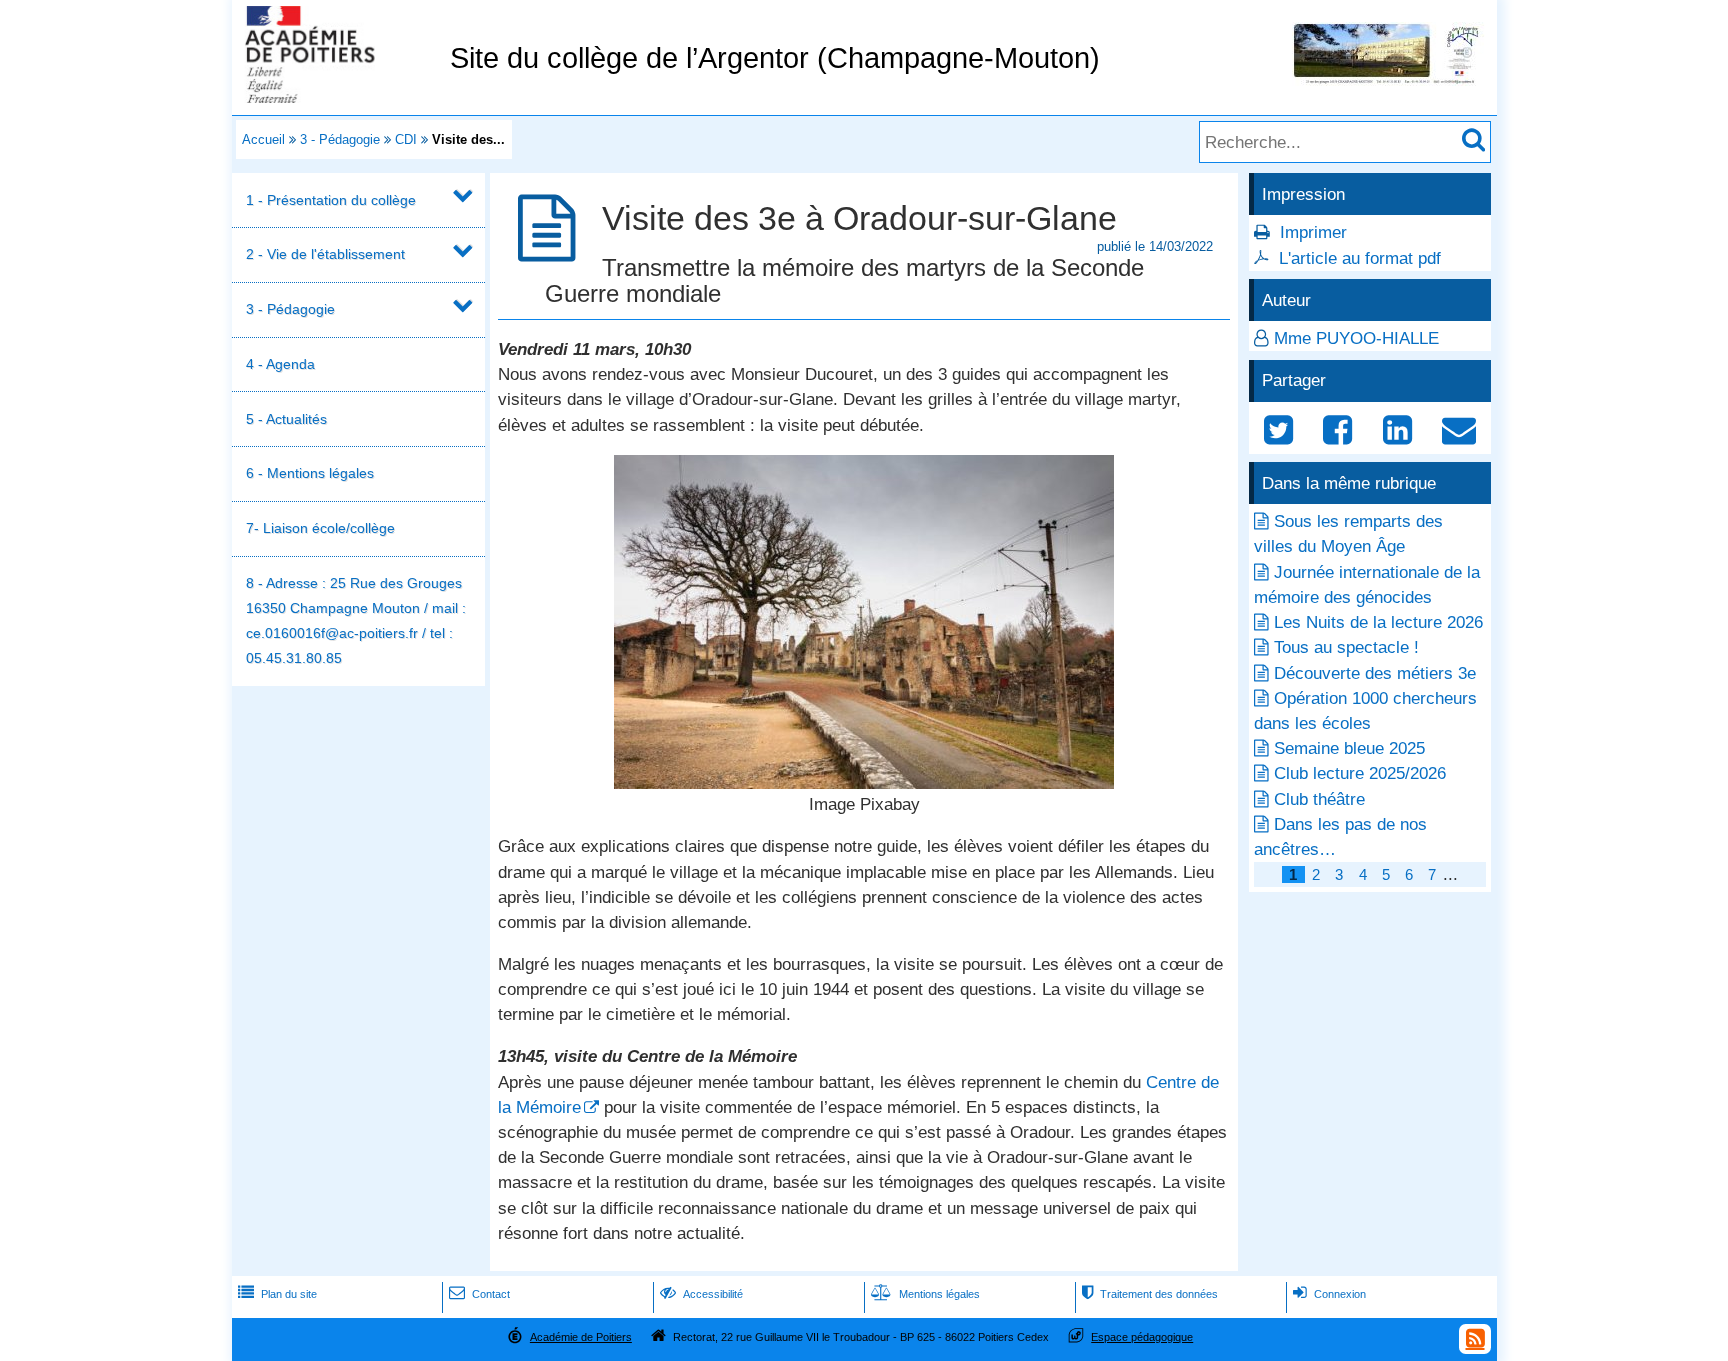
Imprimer (1313, 232)
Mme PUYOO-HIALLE (1356, 338)
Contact (479, 1294)
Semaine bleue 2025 (1349, 748)
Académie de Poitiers (581, 1337)
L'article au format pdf (1360, 258)
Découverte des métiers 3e (1375, 673)
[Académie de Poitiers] (337, 97)
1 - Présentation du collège (331, 200)
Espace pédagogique (1142, 1337)
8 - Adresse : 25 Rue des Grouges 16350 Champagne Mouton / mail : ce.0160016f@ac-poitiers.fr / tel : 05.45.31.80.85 (356, 621)
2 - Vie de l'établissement (325, 254)
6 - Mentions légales (310, 473)
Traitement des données (1150, 1294)
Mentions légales (925, 1294)
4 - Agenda (280, 364)
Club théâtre (1319, 799)
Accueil (263, 139)
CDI (406, 139)
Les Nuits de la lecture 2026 (1378, 622)
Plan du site (277, 1294)
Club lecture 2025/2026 (1360, 773)
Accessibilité (701, 1294)
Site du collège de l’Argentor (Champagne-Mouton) (775, 58)
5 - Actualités (286, 419)
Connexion (1329, 1294)
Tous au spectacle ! (1346, 647)
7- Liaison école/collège (320, 528)
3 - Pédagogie (340, 139)
